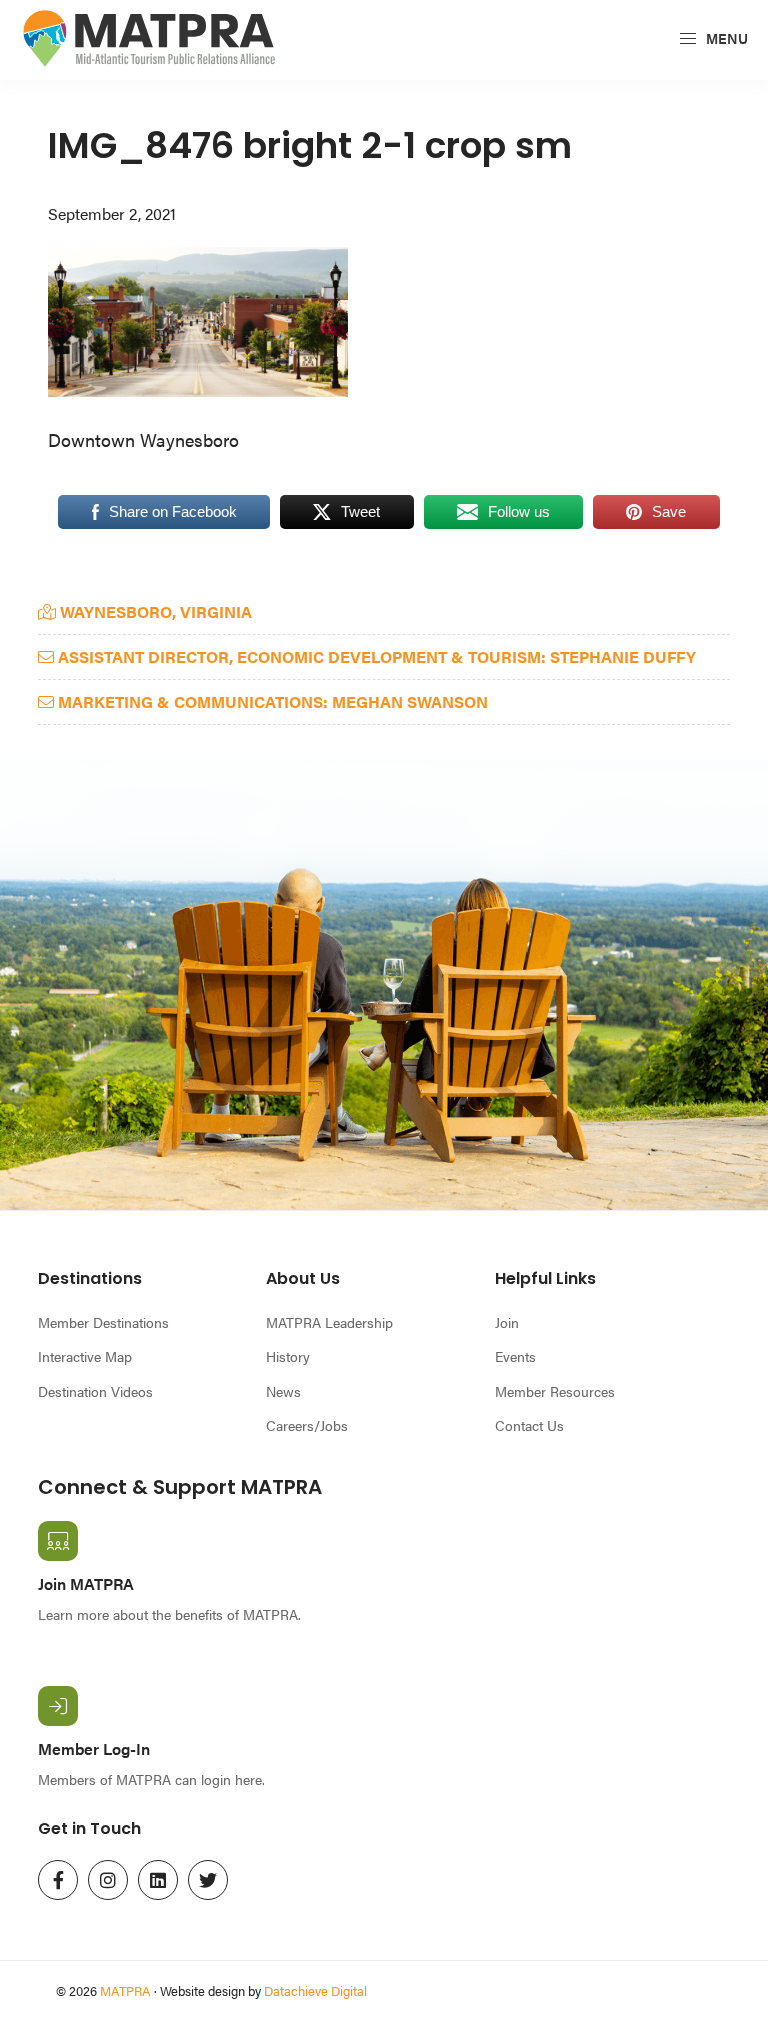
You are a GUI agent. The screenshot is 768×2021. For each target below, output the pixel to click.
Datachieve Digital (315, 1990)
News (283, 1391)
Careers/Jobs (307, 1425)
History (288, 1356)
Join (507, 1322)
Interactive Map (85, 1356)
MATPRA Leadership (329, 1322)
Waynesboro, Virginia (154, 611)
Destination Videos (95, 1391)
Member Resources (555, 1391)
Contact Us (529, 1425)
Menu (725, 38)
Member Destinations (103, 1322)
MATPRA (125, 1990)
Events (515, 1356)
